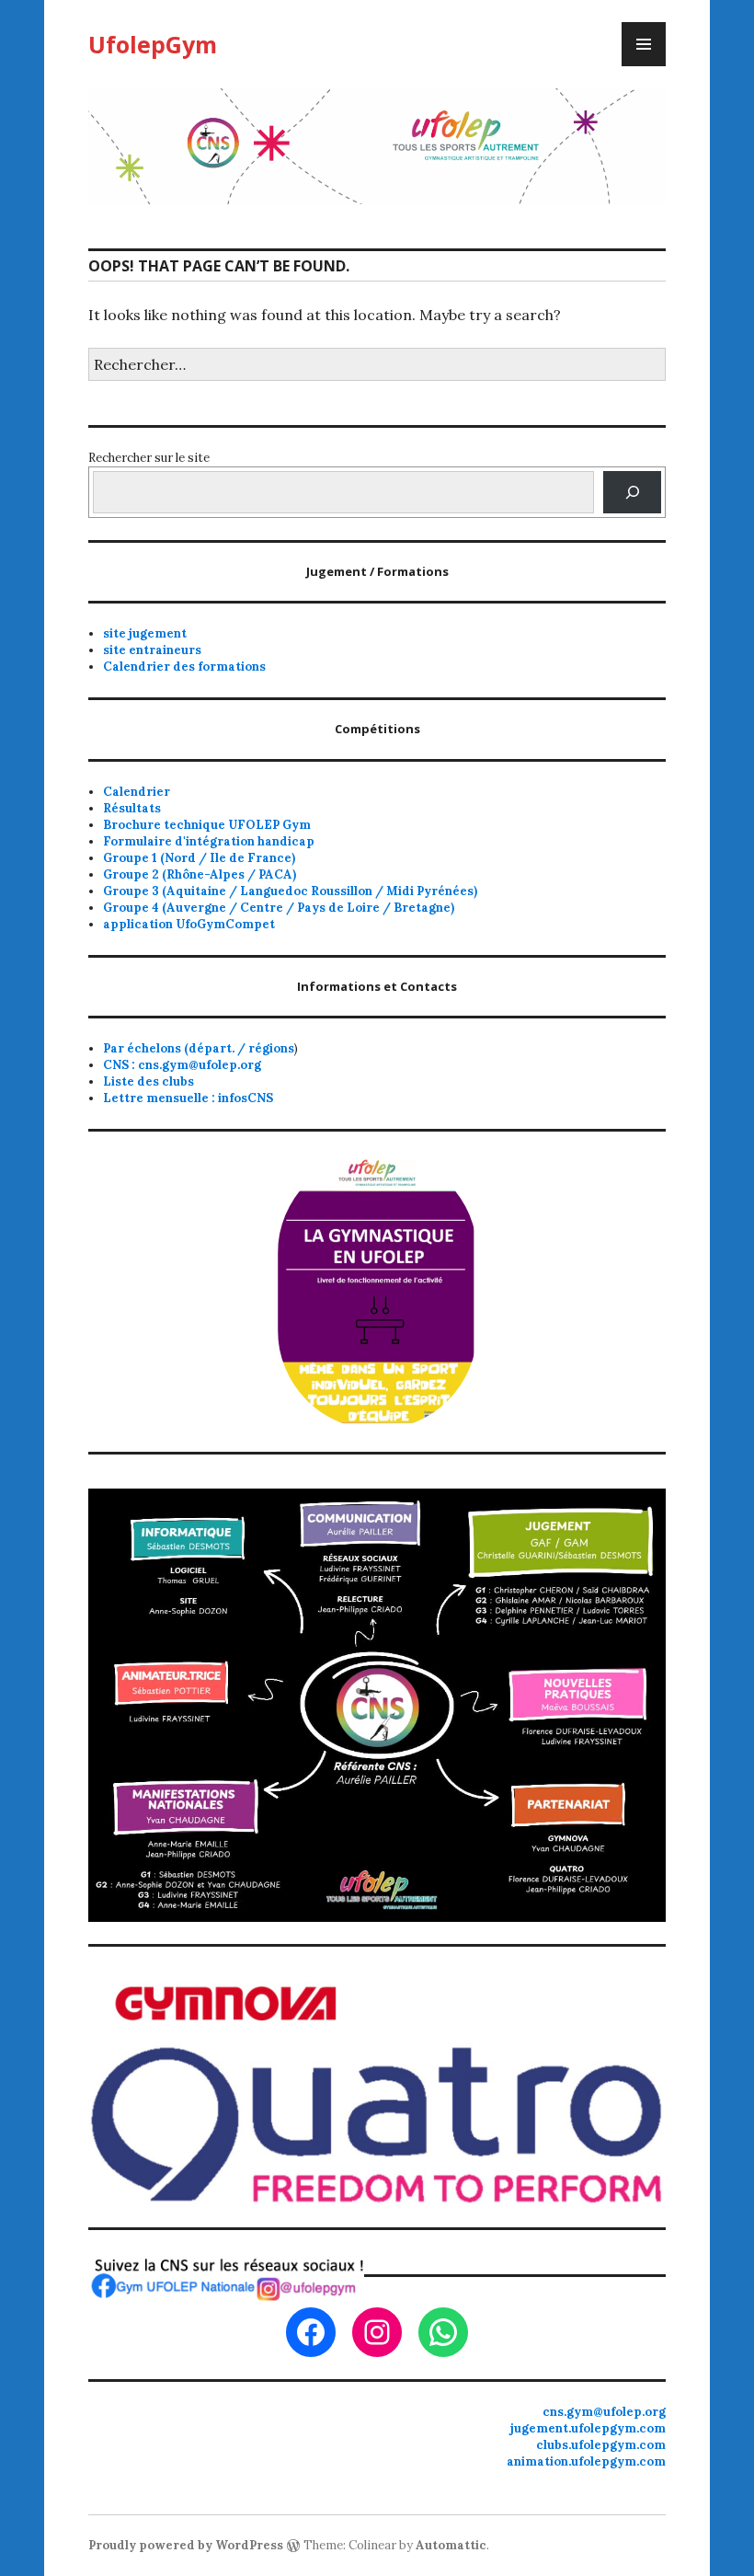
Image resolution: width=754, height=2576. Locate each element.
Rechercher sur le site (149, 458)
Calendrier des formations (184, 667)
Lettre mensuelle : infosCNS (188, 1098)
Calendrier (137, 792)
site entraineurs (152, 650)
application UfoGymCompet (189, 924)
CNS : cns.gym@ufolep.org (182, 1065)
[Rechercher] (632, 492)
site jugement (145, 633)
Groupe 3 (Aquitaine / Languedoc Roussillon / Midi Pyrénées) (290, 891)
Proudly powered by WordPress (186, 2545)
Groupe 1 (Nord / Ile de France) (199, 858)
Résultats (132, 808)
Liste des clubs (149, 1081)
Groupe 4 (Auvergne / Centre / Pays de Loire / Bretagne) (279, 908)
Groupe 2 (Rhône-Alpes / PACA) (200, 874)
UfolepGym (153, 44)
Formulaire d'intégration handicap (209, 841)
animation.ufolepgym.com (586, 2461)
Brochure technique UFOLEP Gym (207, 825)
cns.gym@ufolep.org (604, 2412)
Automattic (451, 2545)
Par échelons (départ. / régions (199, 1048)
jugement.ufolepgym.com (588, 2428)
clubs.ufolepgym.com (601, 2445)
